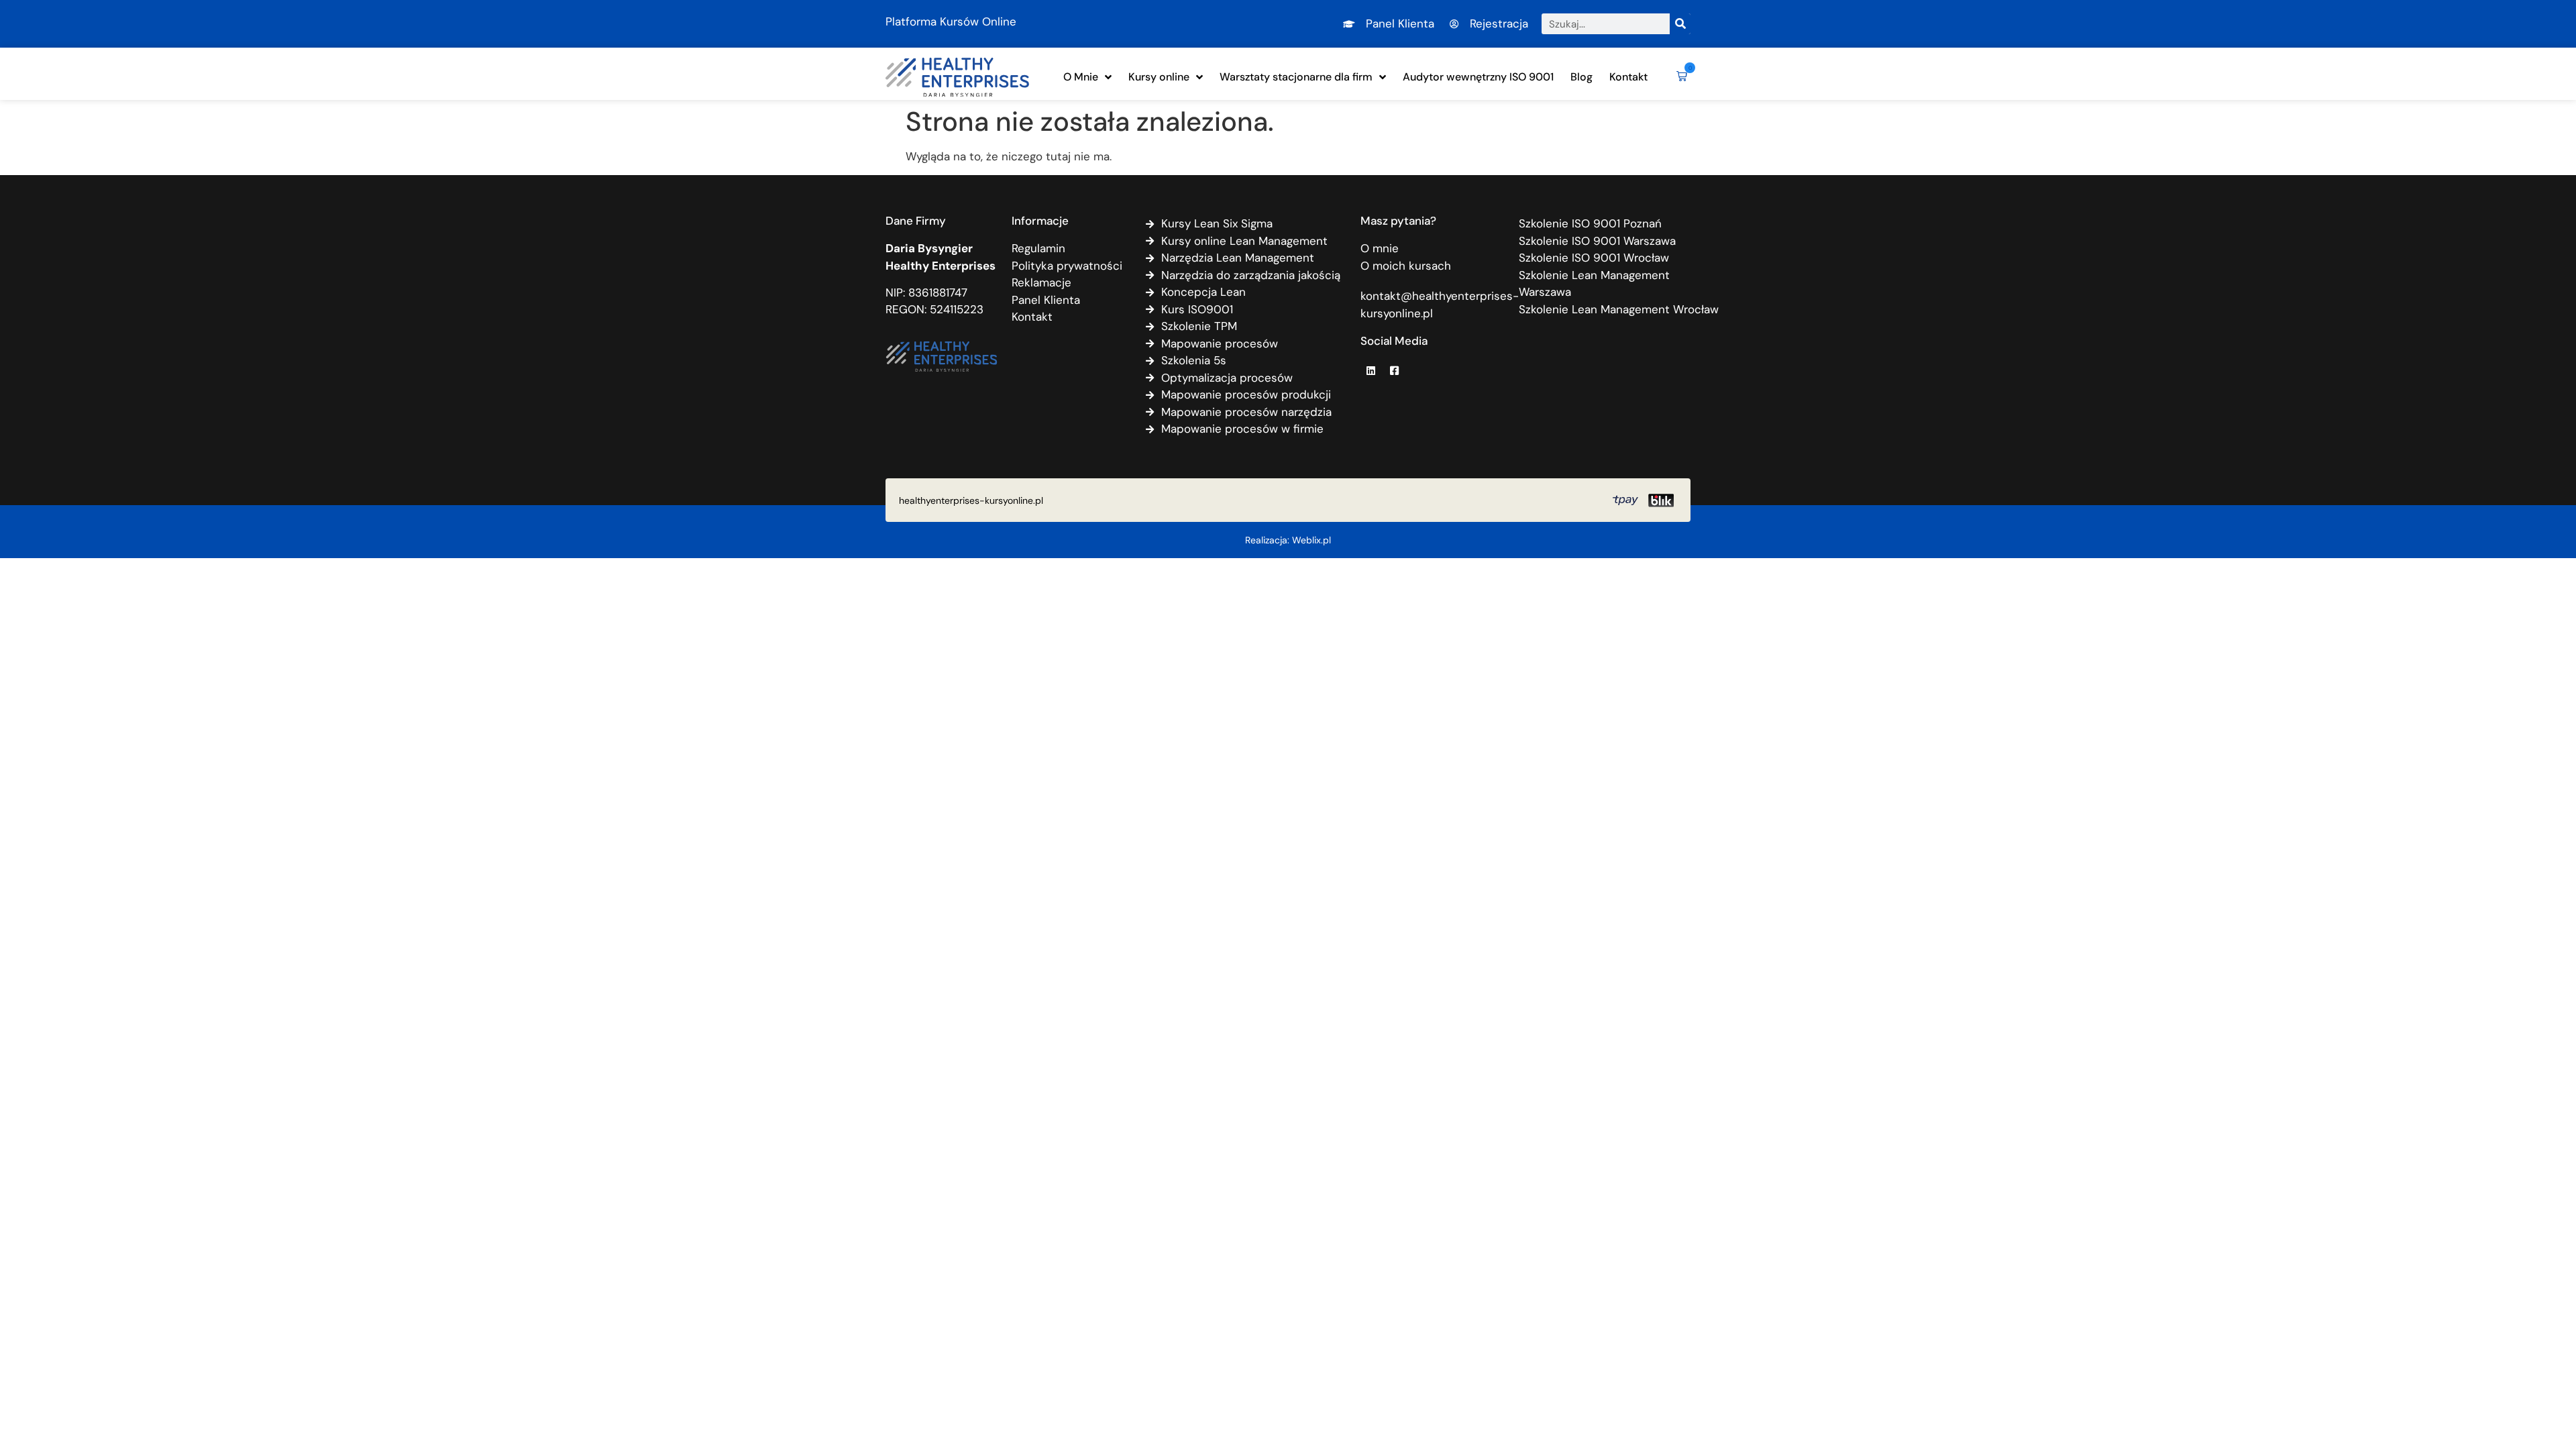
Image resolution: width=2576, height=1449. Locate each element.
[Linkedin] (1371, 370)
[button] (1679, 77)
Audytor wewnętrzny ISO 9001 (1478, 77)
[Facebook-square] (1394, 370)
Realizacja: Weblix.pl (1288, 540)
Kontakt (1628, 77)
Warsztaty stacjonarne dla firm (1296, 77)
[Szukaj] (1680, 24)
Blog (1581, 77)
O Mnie (1081, 77)
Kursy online (1159, 77)
